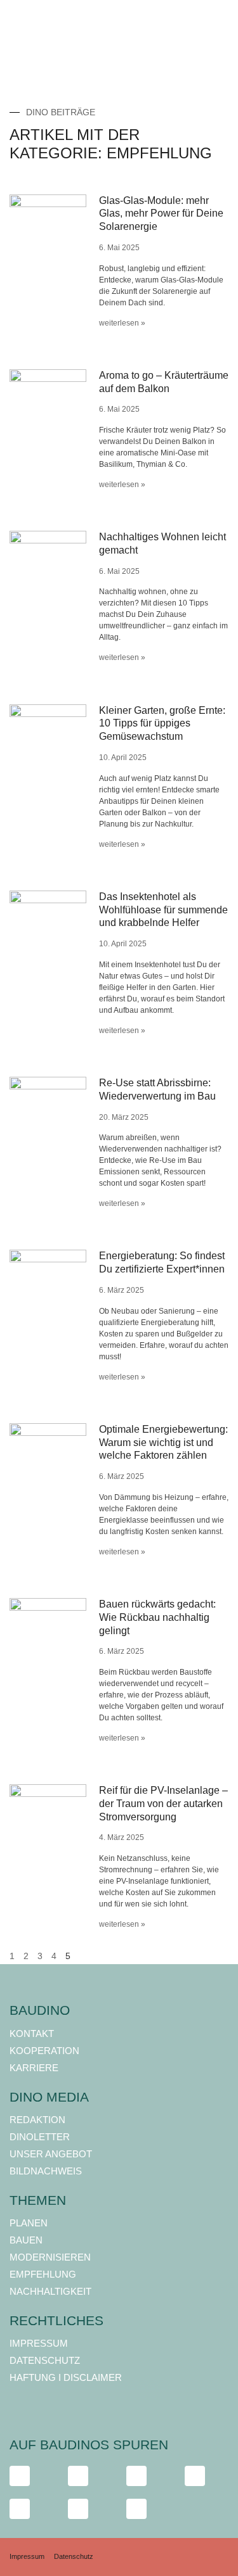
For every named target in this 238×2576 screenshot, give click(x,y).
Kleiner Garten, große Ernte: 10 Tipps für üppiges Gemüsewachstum (162, 724)
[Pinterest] (136, 2509)
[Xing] (78, 2509)
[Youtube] (195, 2476)
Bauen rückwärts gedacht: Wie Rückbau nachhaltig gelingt (157, 1617)
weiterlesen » (122, 323)
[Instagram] (78, 2476)
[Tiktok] (136, 2476)
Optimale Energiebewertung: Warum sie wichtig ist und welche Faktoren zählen (163, 1443)
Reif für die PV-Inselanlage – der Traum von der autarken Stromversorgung (163, 1804)
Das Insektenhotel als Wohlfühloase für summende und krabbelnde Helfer (163, 910)
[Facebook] (20, 2476)
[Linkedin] (20, 2509)
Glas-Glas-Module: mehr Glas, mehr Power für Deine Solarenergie (161, 214)
